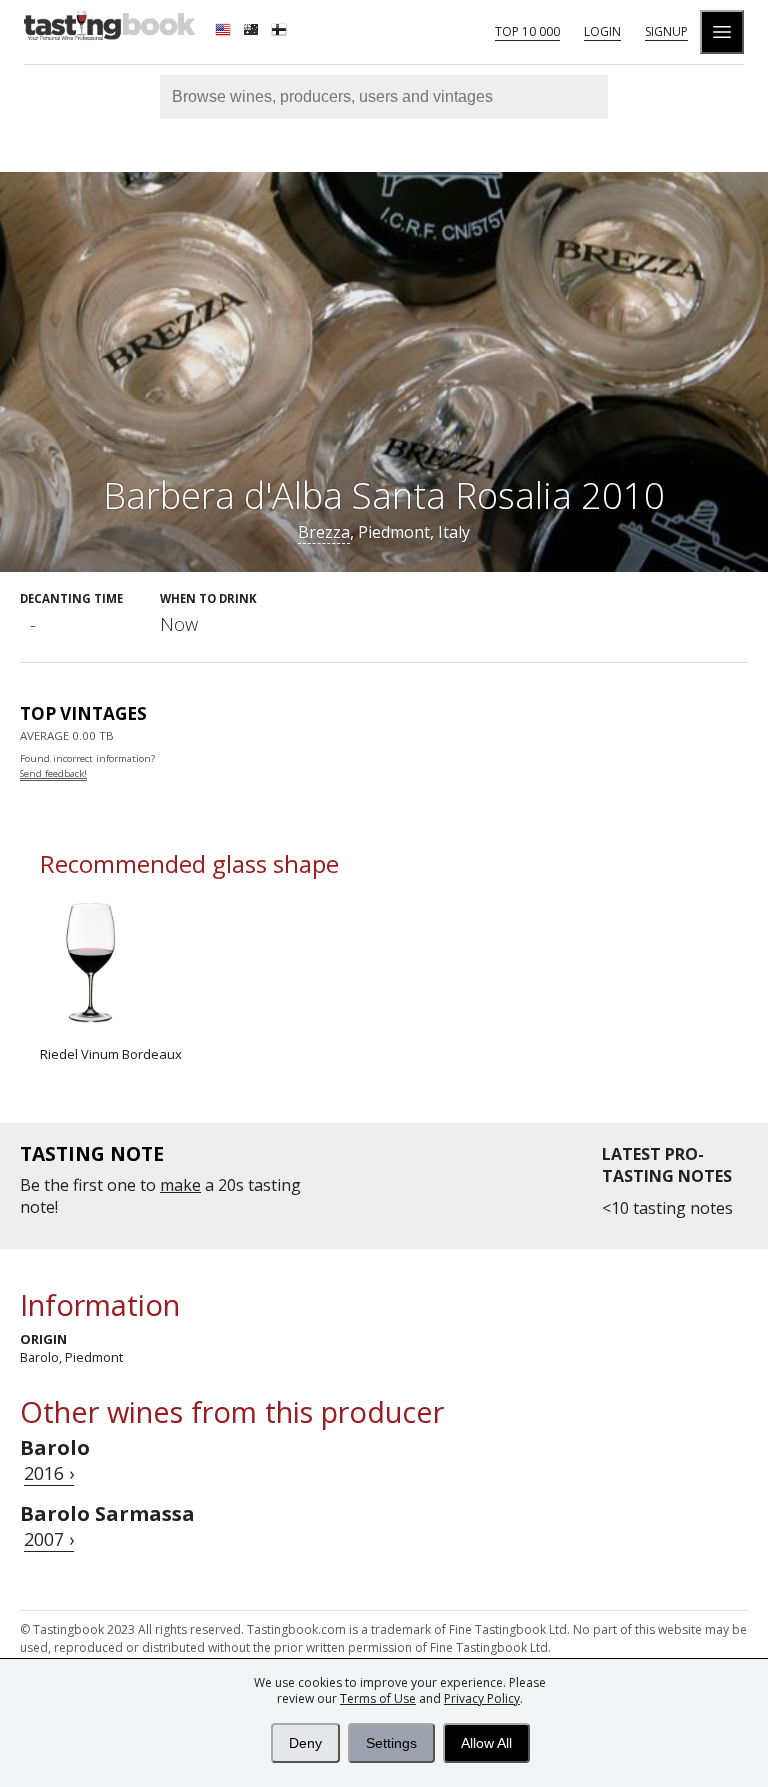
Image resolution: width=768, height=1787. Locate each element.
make (180, 1185)
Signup (666, 31)
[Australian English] (253, 32)
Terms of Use (378, 1698)
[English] (225, 32)
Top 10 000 (527, 31)
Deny (305, 1743)
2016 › (49, 1473)
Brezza (324, 532)
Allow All (486, 1743)
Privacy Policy (482, 1698)
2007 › (49, 1539)
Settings (391, 1743)
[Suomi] (281, 32)
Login (602, 31)
